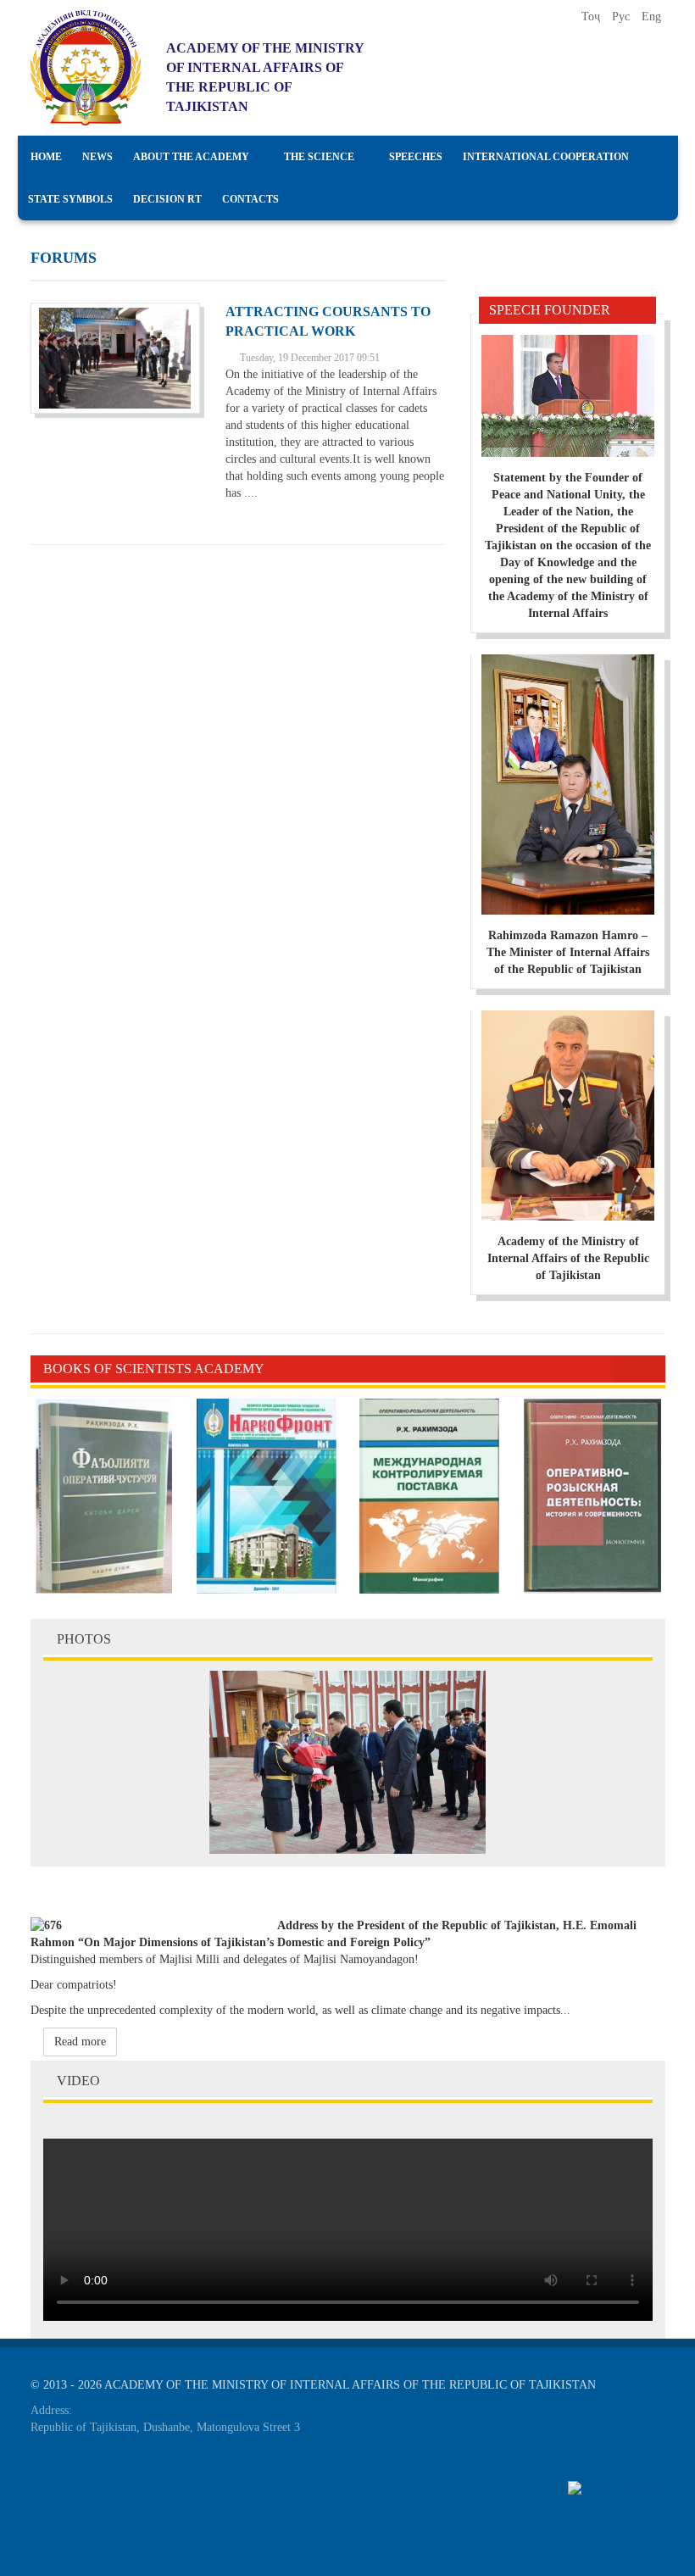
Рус (623, 17)
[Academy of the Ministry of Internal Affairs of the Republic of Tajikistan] (86, 68)
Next (653, 1369)
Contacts (250, 199)
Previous (627, 1369)
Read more (80, 2042)
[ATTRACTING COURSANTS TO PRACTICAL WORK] (115, 358)
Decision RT (167, 199)
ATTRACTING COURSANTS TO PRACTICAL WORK (328, 321)
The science (319, 157)
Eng (651, 17)
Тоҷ (592, 17)
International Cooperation (546, 157)
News (97, 157)
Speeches (416, 157)
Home (46, 157)
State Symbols (70, 199)
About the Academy (191, 157)
